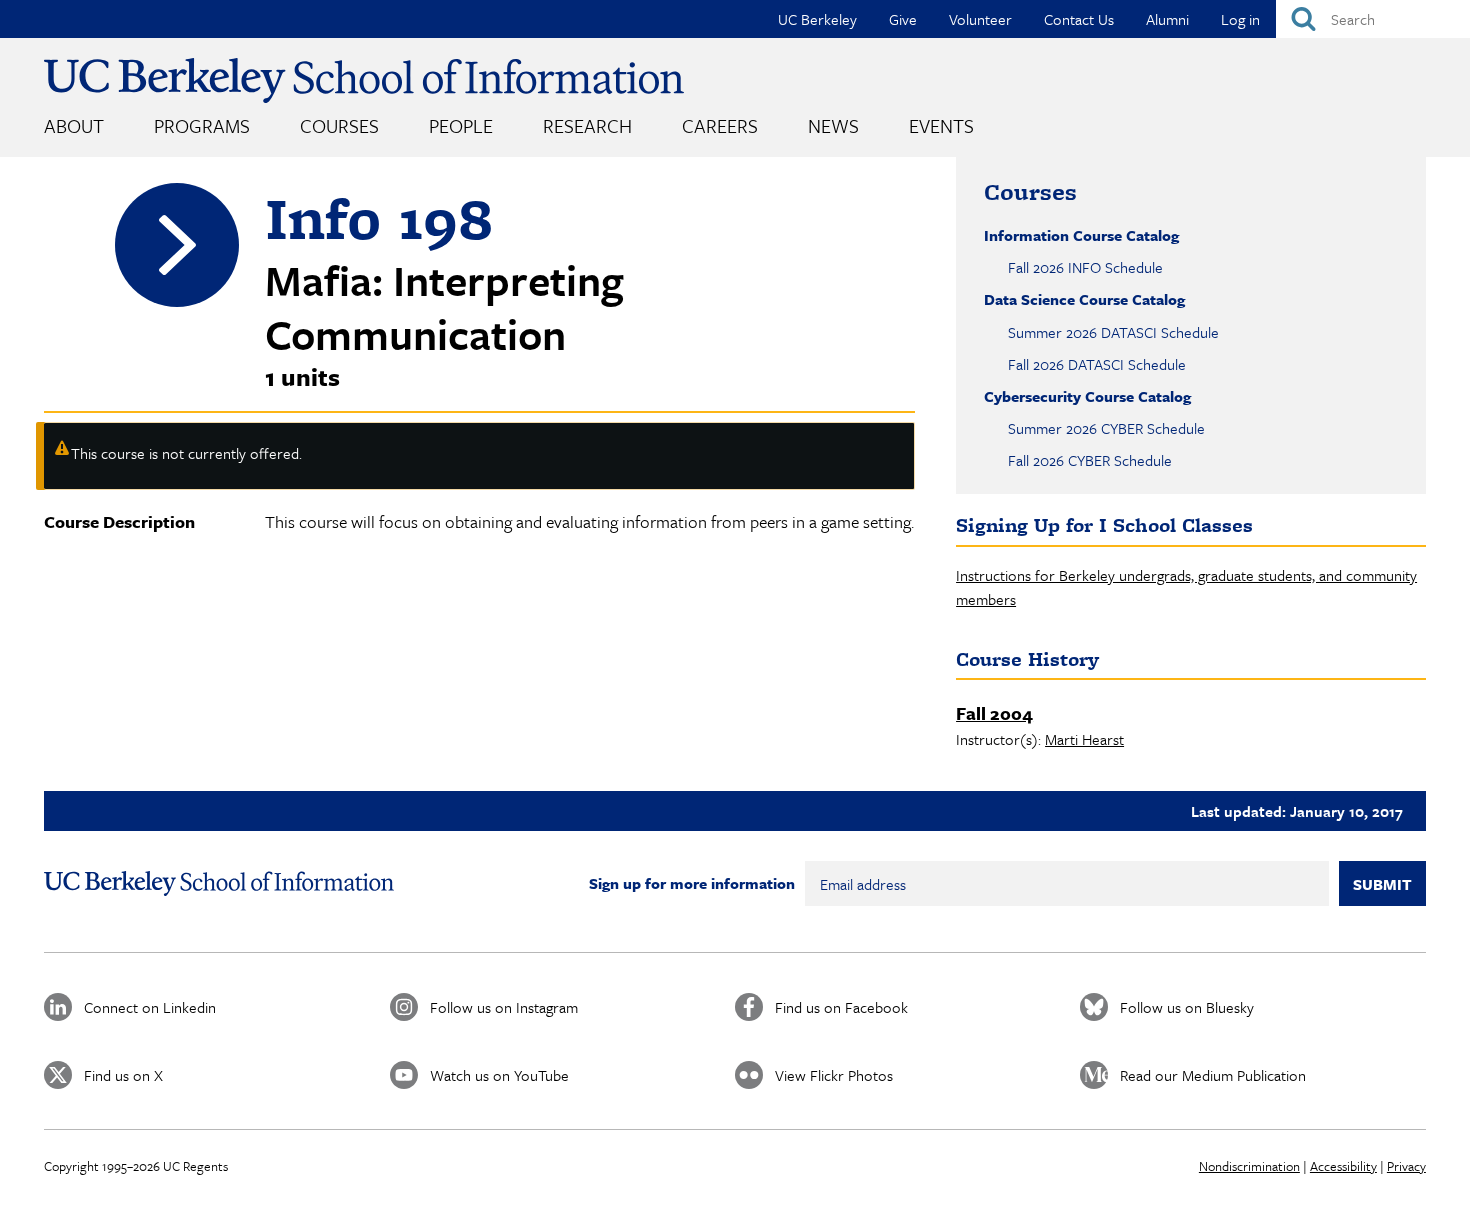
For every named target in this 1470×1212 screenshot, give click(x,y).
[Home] (364, 80)
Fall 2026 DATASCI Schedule (1097, 364)
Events (941, 125)
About (74, 125)
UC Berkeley (817, 19)
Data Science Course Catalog (1084, 299)
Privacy (1406, 1166)
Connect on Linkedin (150, 1007)
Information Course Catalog (1081, 235)
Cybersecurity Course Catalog (1087, 396)
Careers (720, 125)
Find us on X (123, 1075)
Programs (202, 125)
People (461, 125)
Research (587, 125)
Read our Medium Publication (1213, 1075)
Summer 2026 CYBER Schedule (1106, 428)
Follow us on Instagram (504, 1007)
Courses (339, 125)
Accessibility (1343, 1166)
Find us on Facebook (841, 1007)
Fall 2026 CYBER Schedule (1090, 460)
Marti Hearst (1084, 739)
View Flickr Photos (834, 1075)
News (833, 125)
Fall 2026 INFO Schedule (1085, 267)
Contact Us (1079, 19)
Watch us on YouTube (499, 1075)
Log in (1240, 19)
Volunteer (980, 19)
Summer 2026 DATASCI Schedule (1113, 332)
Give (903, 19)
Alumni (1167, 19)
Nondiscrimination (1249, 1166)
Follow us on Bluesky (1187, 1007)
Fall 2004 (994, 713)
